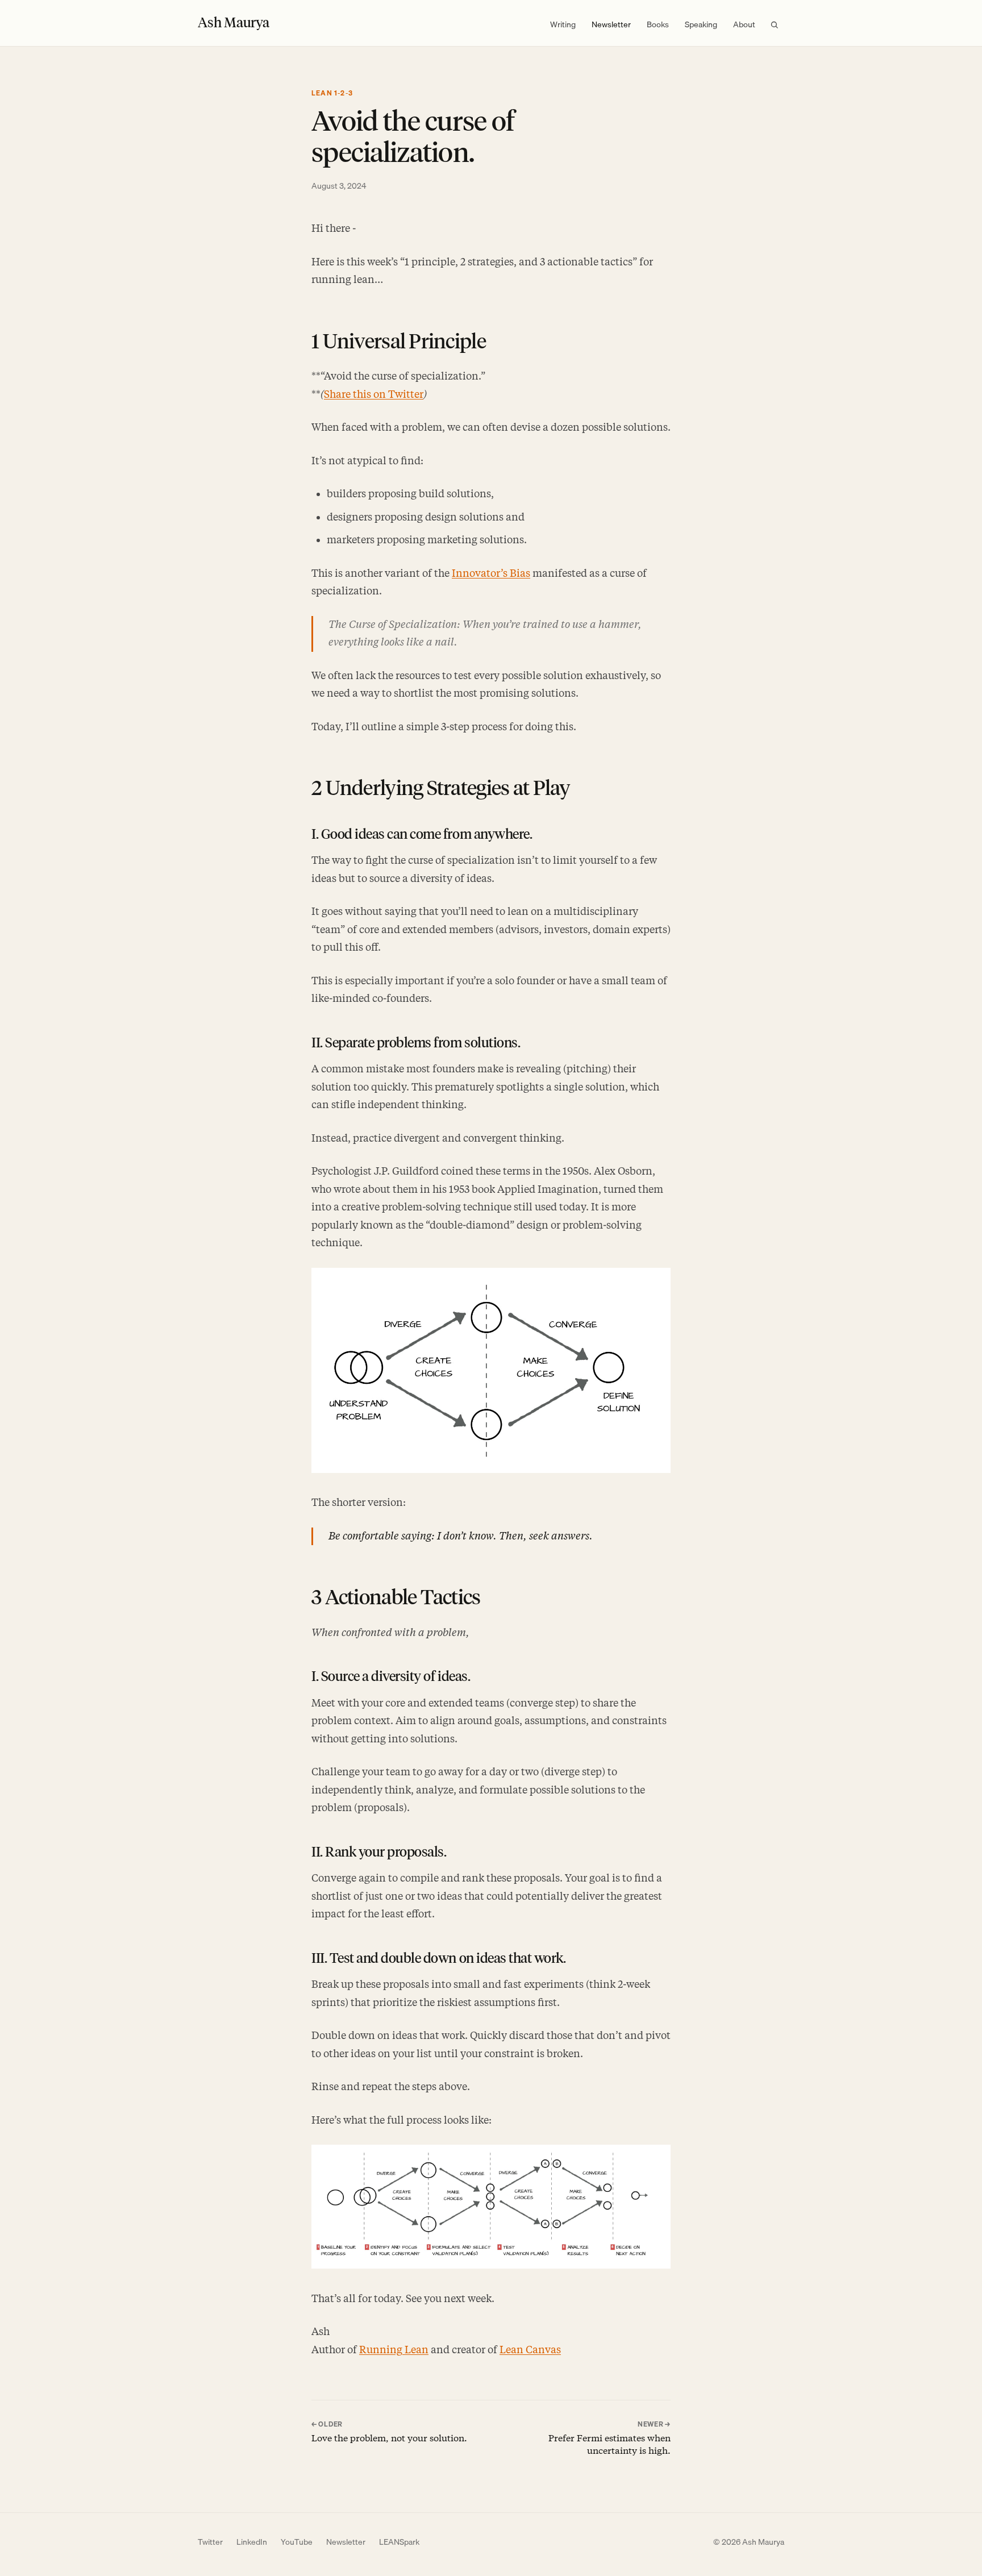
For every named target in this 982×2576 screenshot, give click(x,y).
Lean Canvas (530, 2350)
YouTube (297, 2542)
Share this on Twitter (374, 394)
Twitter (210, 2542)
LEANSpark (399, 2542)
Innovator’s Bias (491, 573)
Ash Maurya (234, 22)
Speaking (701, 24)
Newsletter (611, 24)
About (744, 24)
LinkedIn (252, 2542)
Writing (563, 24)
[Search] (774, 25)
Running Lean (394, 2350)
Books (658, 24)
